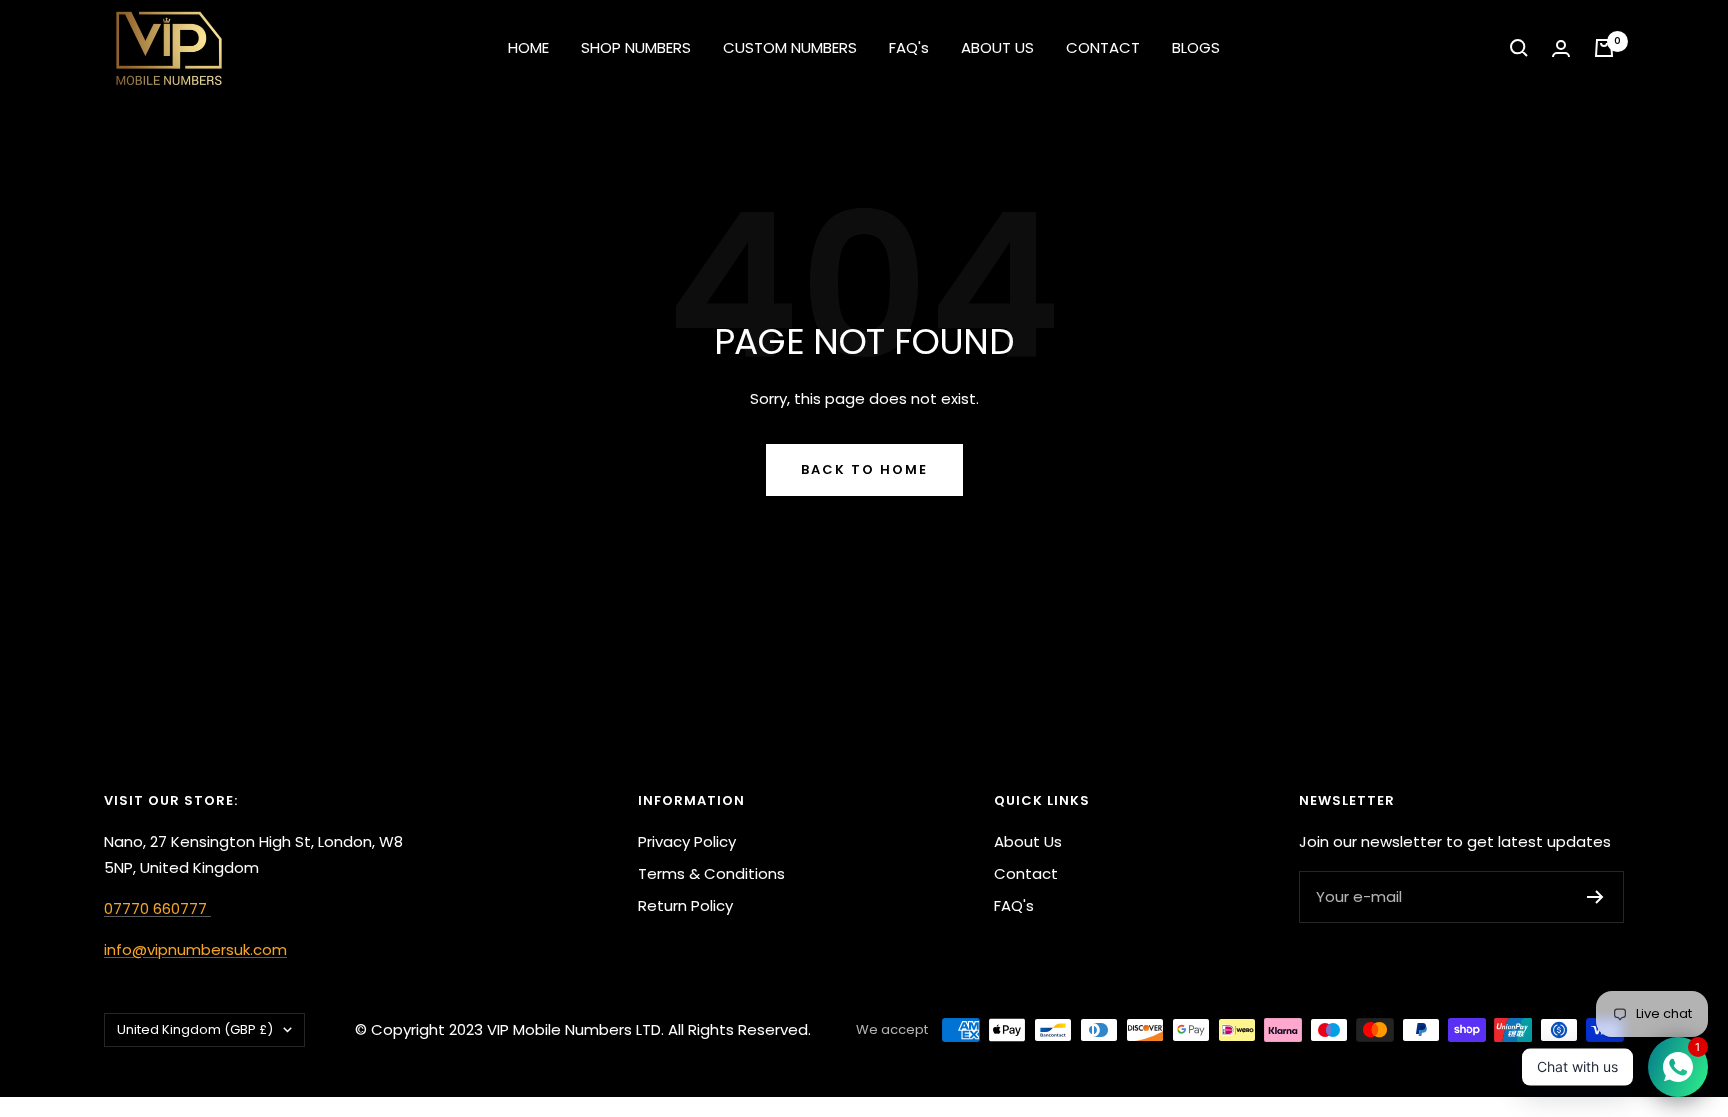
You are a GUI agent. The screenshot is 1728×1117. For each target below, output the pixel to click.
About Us (1028, 841)
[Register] (1595, 897)
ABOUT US (997, 47)
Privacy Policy (687, 841)
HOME (528, 47)
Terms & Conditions (711, 873)
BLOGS (1196, 47)
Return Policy (685, 905)
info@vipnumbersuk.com (195, 949)
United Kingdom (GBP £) (195, 1029)
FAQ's (909, 47)
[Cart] (1604, 48)
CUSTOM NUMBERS (790, 47)
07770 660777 (157, 908)
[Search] (1519, 48)
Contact (1026, 873)
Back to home (864, 469)
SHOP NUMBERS (636, 47)
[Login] (1561, 48)
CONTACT (1103, 47)
